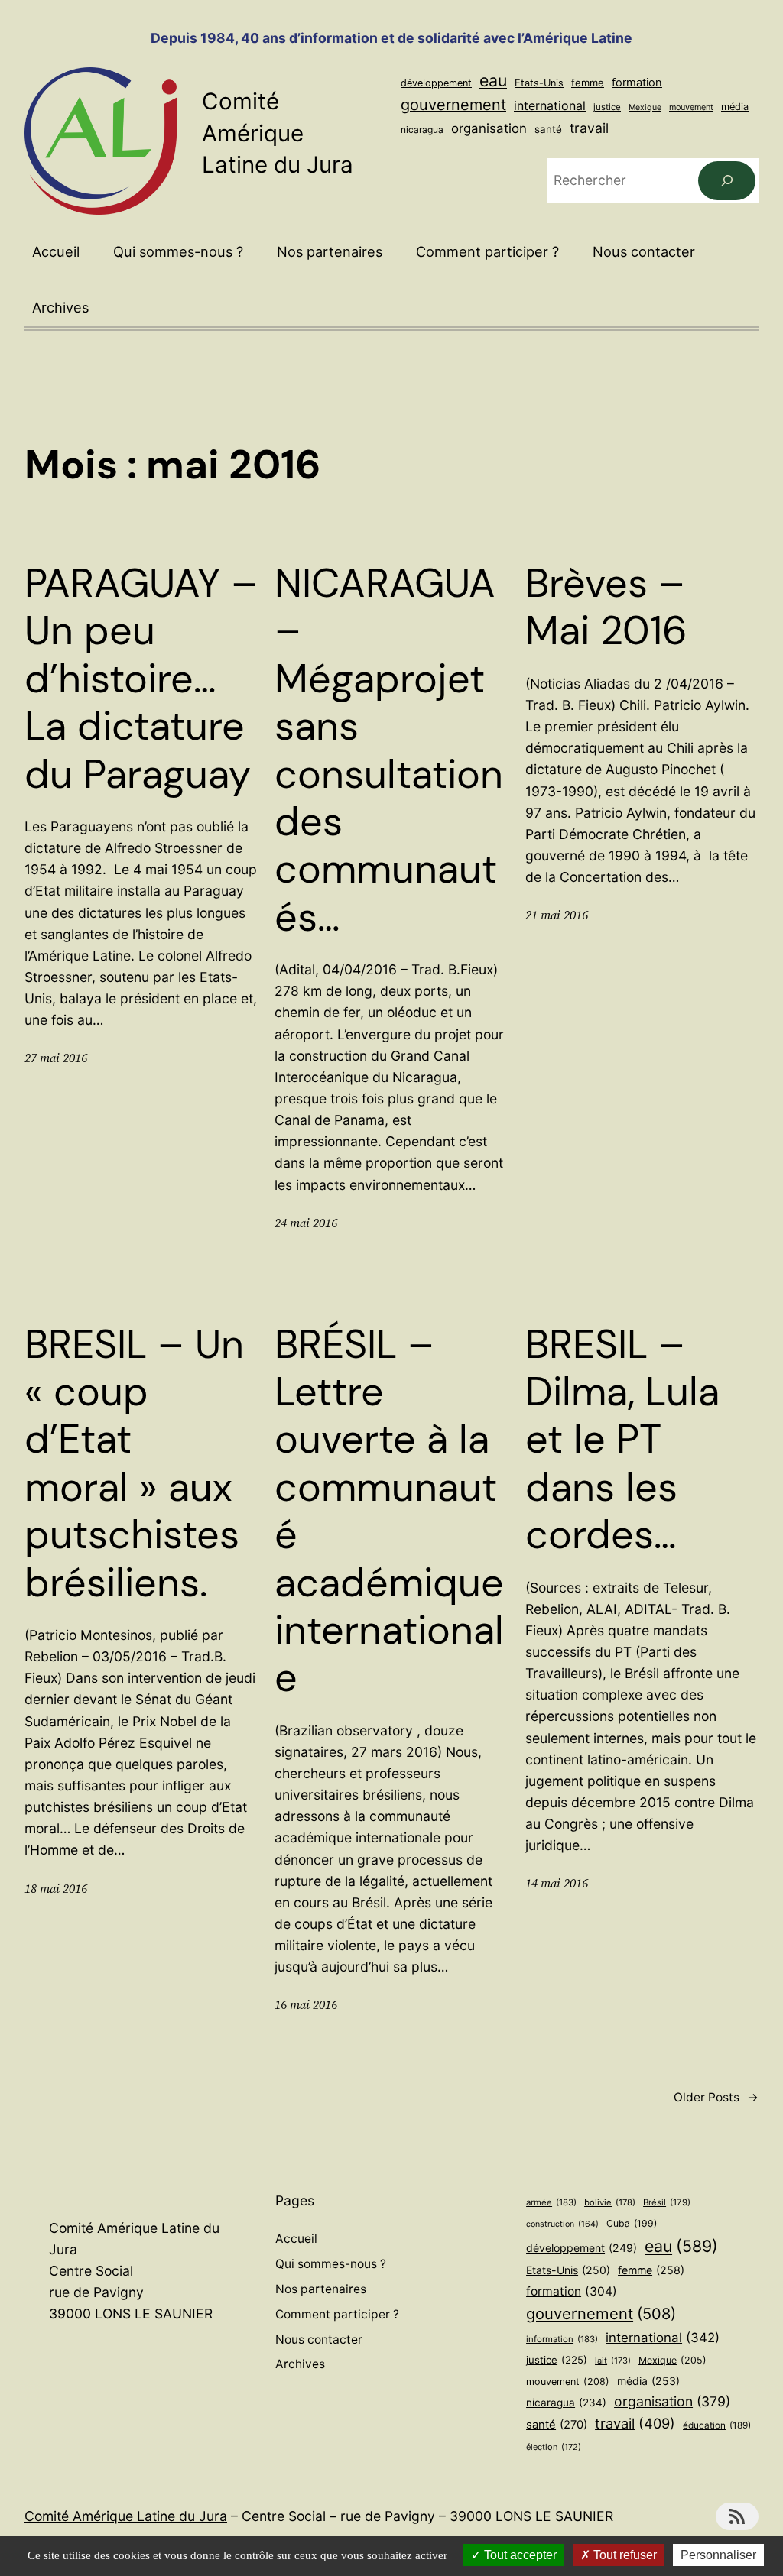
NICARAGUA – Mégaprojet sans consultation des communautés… (389, 750)
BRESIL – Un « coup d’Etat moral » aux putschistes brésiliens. (134, 1463)
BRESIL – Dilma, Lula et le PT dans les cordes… (622, 1440)
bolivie (610, 2202)
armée (551, 2202)
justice (607, 107)
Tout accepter (519, 2555)
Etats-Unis (539, 83)
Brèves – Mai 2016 (606, 607)
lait (613, 2361)
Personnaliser (718, 2555)
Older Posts (716, 2097)
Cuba (632, 2223)
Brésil (667, 2202)
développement (436, 83)
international (550, 105)
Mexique (645, 107)
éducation (717, 2425)
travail (589, 128)
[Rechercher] (727, 181)
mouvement (691, 107)
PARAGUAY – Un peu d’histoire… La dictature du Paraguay (141, 679)
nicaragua (422, 130)
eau (493, 80)
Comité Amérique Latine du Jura (278, 133)
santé (548, 129)
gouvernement (453, 105)
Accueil (56, 251)
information (562, 2339)
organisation (489, 128)
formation (637, 83)
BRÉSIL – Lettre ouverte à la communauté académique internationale (389, 1511)
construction (562, 2224)
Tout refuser (624, 2555)
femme (588, 83)
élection (554, 2447)
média (735, 107)
